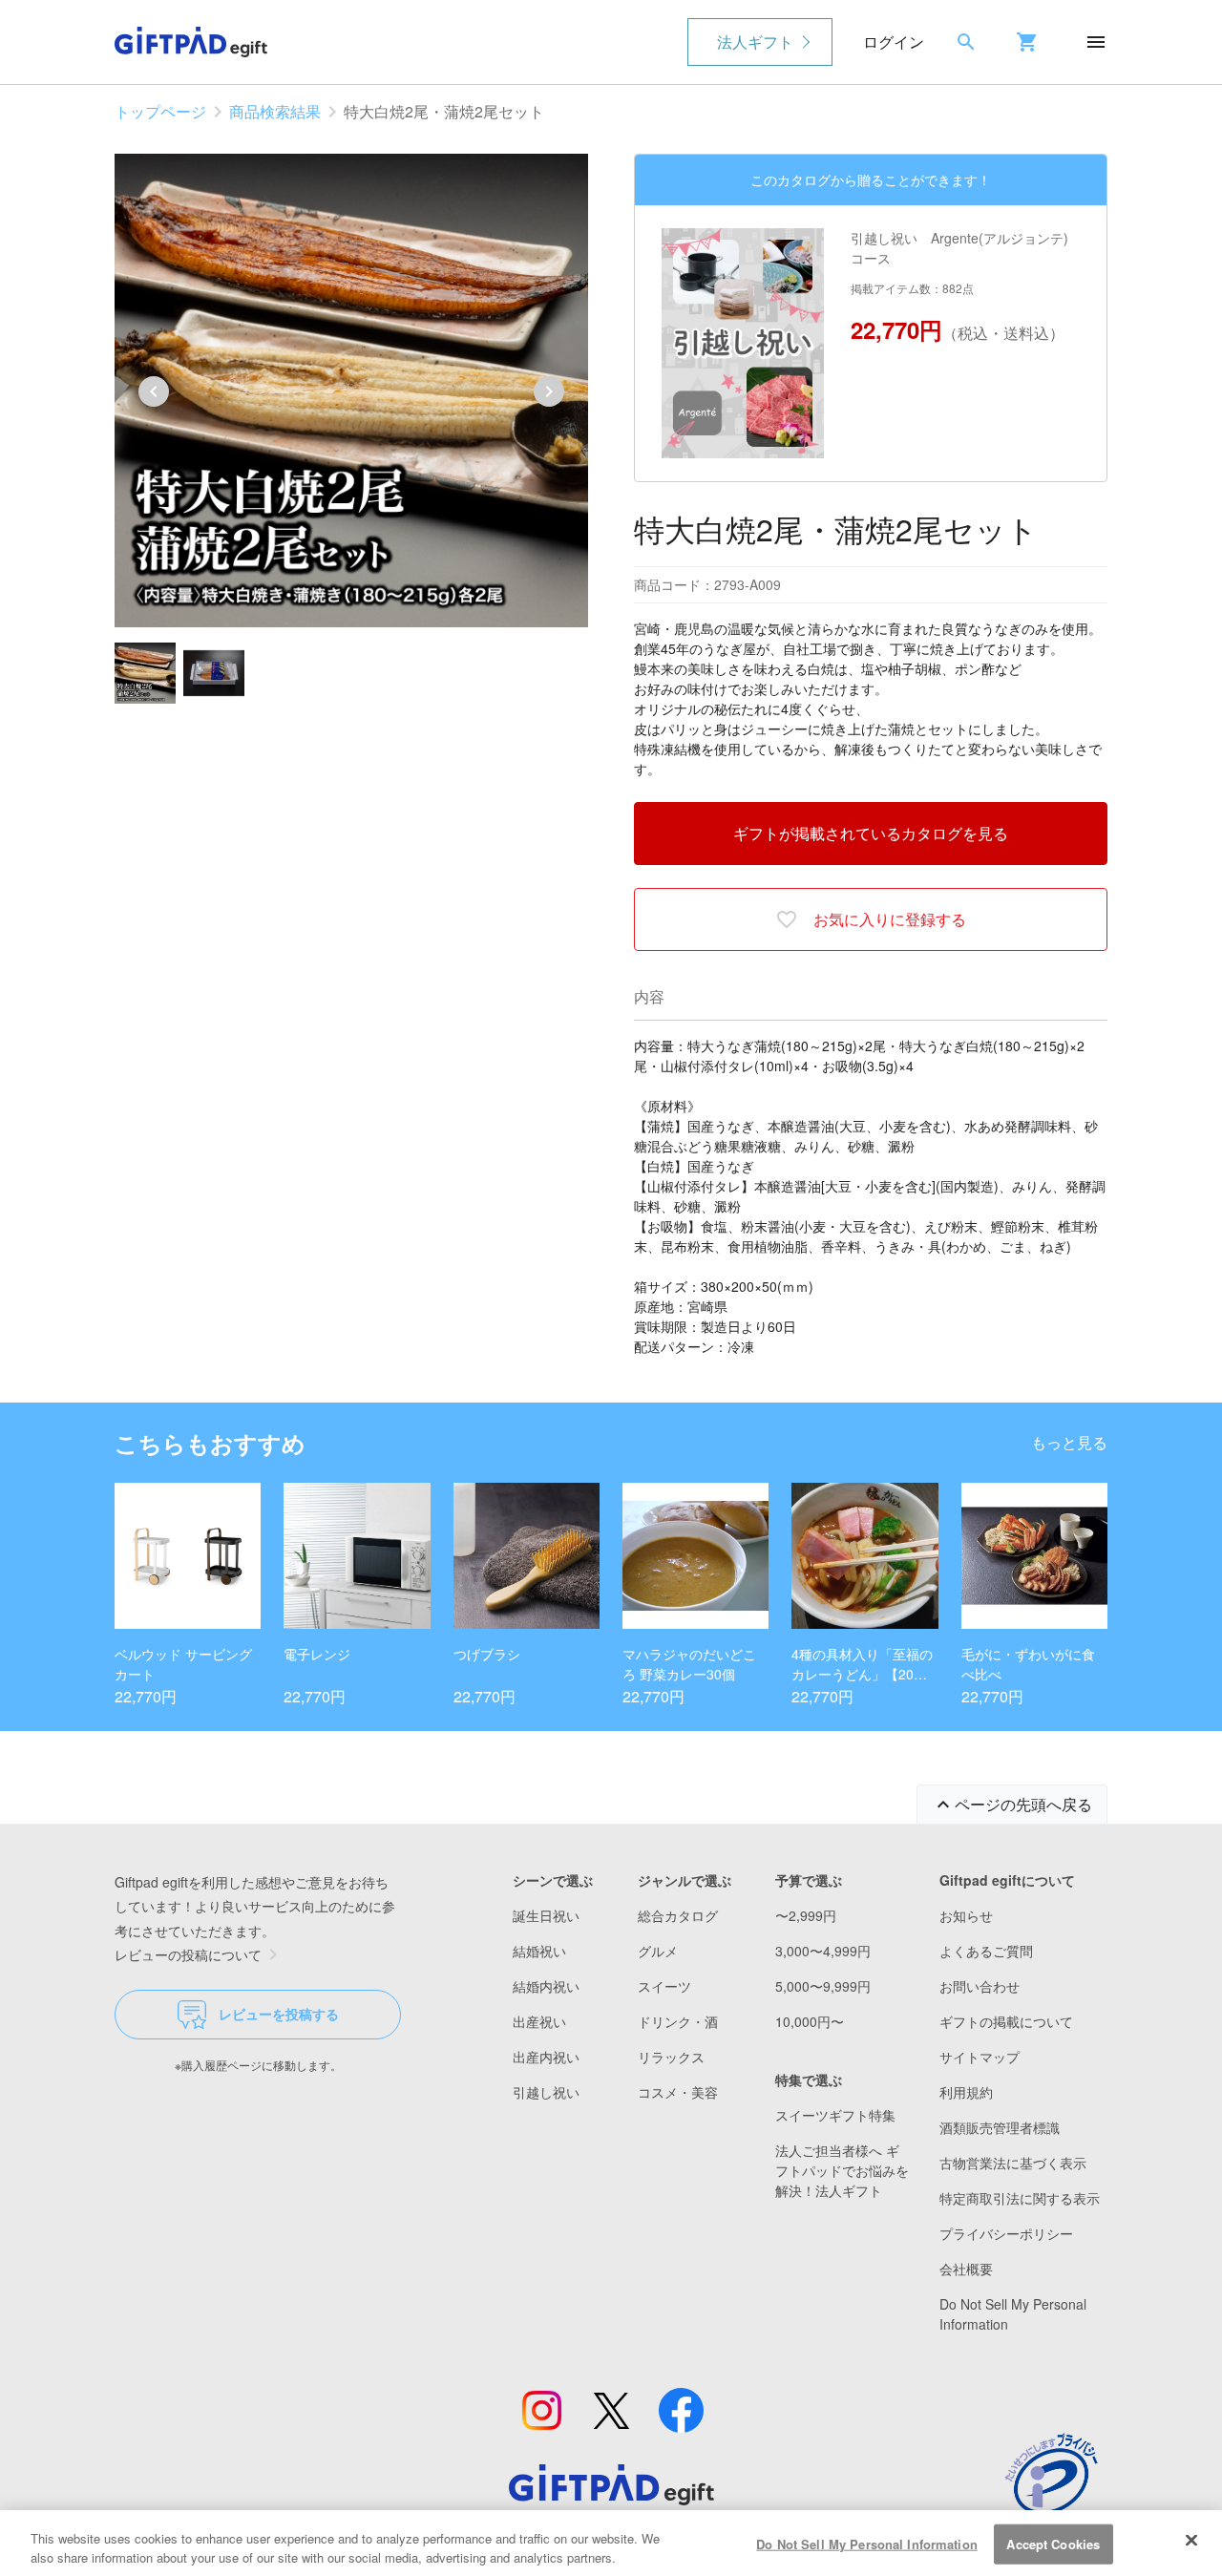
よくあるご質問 (986, 1951)
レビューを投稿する (279, 2014)
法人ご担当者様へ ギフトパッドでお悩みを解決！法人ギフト (842, 2170)
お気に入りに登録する (890, 919)
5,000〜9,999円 (823, 1986)
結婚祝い (539, 1951)
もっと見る (1069, 1442)
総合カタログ (678, 1915)
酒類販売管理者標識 (1000, 2127)
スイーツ (664, 1986)
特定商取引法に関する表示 (1020, 2198)
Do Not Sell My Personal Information (867, 2544)
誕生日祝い (546, 1915)
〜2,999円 (806, 1915)
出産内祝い (546, 2057)
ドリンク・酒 (678, 2021)
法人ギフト (755, 42)
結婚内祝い (546, 1986)
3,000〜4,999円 (823, 1951)
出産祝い (539, 2021)
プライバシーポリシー (1006, 2233)
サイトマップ (980, 2057)
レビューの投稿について (188, 1954)
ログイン (894, 42)
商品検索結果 (275, 111)
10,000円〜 (810, 2021)
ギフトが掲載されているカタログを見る (871, 833)
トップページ (160, 111)
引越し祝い (546, 2092)
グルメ (658, 1951)
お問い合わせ (980, 1986)
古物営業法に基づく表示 (1013, 2163)
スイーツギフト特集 (835, 2115)
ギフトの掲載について (1006, 2021)
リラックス (671, 2057)
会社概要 (966, 2269)
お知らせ (966, 1915)
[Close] (1191, 2541)
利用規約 (966, 2092)
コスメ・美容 (678, 2092)
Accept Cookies (1053, 2544)
